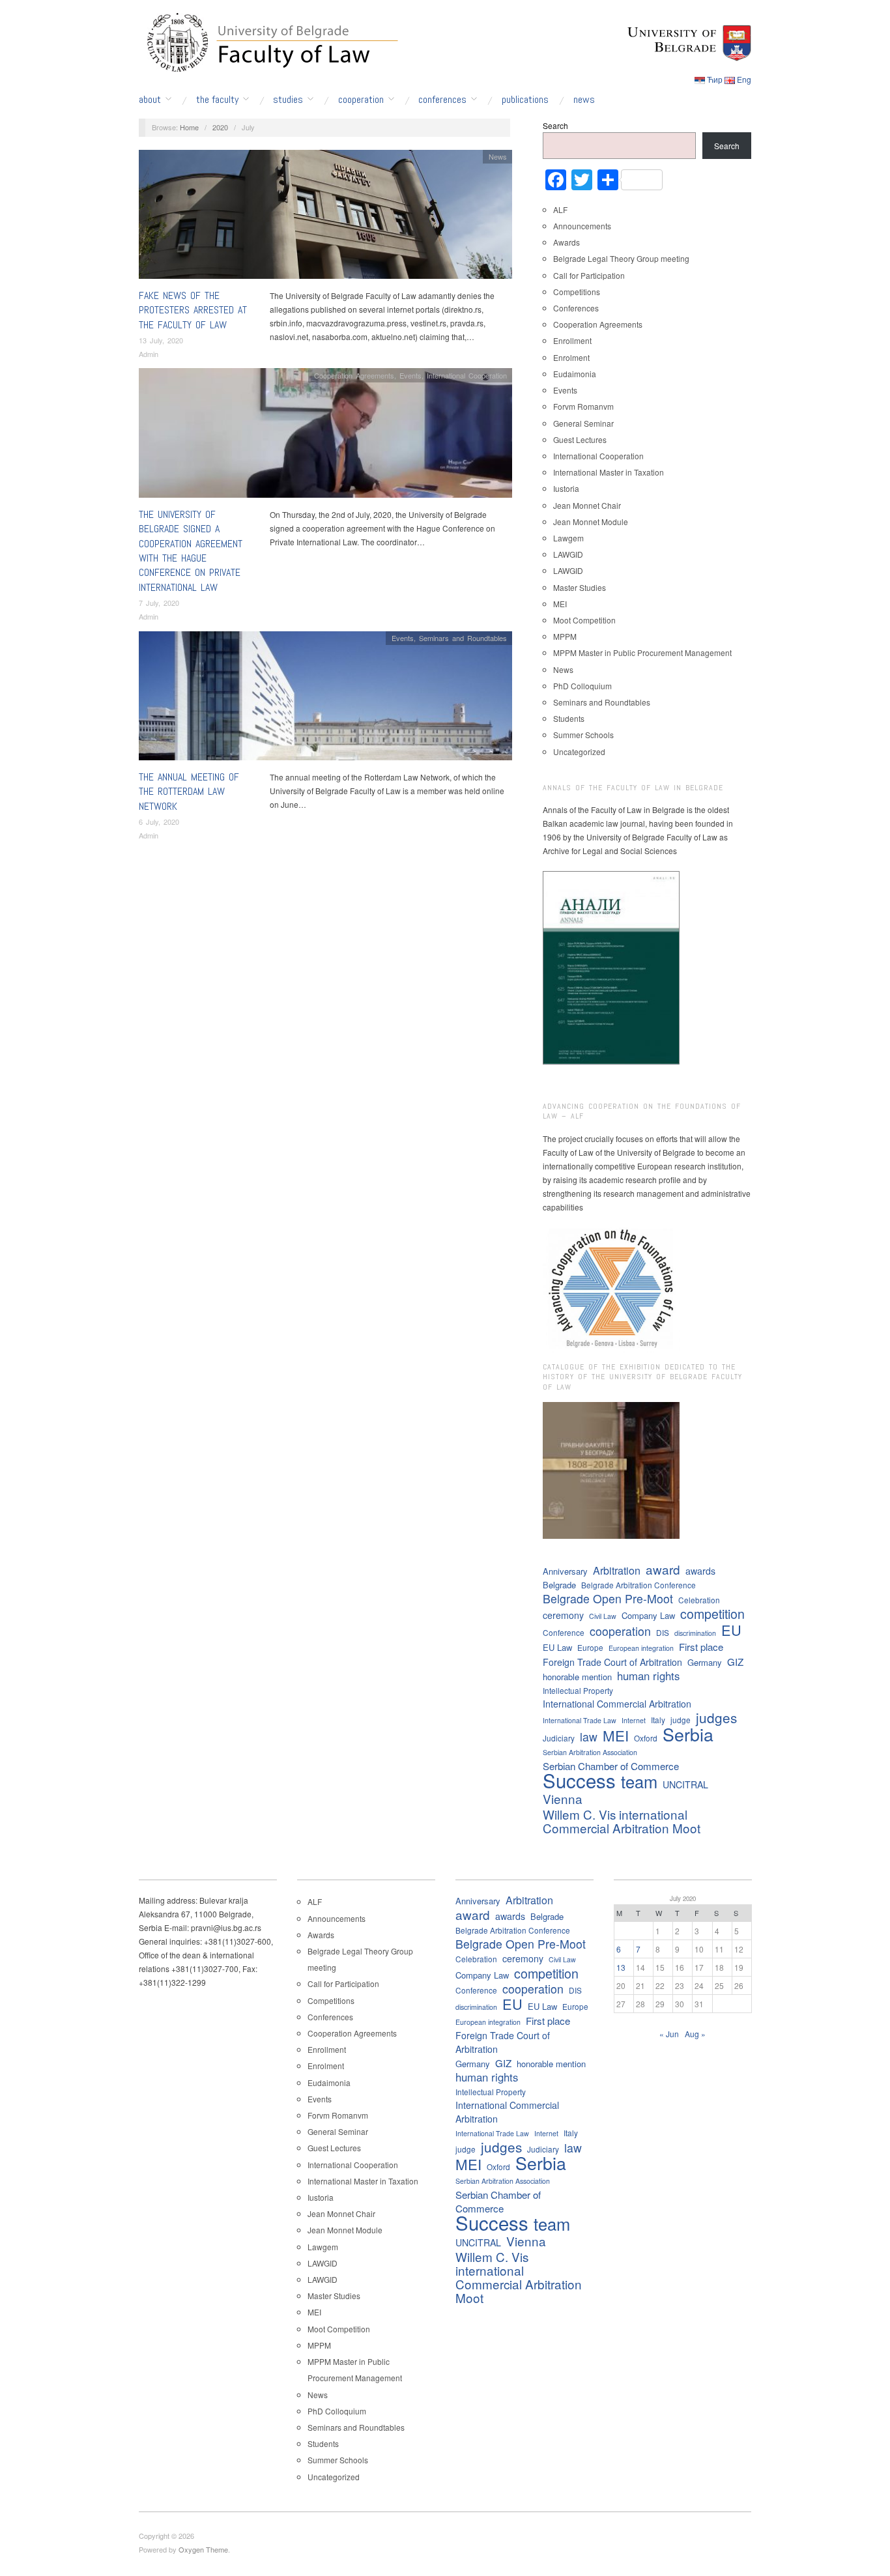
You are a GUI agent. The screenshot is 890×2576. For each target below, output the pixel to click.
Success (579, 1780)
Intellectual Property (578, 1690)
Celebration (699, 1600)
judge (681, 1720)
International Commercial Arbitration (617, 1704)
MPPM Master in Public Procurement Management (642, 652)
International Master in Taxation (609, 472)
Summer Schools (583, 735)
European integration (641, 1648)
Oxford (646, 1738)
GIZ (735, 1662)
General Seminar (583, 423)
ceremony (563, 1615)
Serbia (688, 1734)
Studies (288, 100)
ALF (560, 209)
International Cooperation (467, 375)
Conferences (442, 100)
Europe (590, 1647)
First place (701, 1647)
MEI (560, 604)
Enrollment (572, 340)
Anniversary (565, 1571)
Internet (634, 1720)
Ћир (715, 79)
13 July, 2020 (161, 340)
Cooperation (361, 100)
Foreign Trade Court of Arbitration (612, 1662)
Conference (564, 1632)
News (584, 100)
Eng (744, 79)
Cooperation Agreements (354, 375)
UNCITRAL (685, 1784)
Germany (705, 1662)
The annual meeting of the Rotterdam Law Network (189, 792)
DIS (663, 1632)
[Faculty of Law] (269, 40)
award (663, 1569)
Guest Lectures (580, 439)
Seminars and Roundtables (463, 638)
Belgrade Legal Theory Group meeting (621, 258)
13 (621, 1967)
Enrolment (571, 357)
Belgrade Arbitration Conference (639, 1585)
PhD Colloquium (582, 686)
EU (731, 1630)
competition (712, 1613)
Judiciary (559, 1738)
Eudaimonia (575, 374)
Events (410, 375)
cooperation (620, 1631)
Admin (149, 354)
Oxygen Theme (203, 2549)
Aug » (695, 2034)
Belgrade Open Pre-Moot (608, 1598)
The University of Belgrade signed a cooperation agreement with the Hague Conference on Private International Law (191, 551)
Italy (658, 1720)
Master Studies (580, 587)
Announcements (582, 226)
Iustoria (566, 488)
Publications (525, 100)
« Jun (669, 2034)
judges (716, 1718)
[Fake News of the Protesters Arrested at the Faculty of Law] (325, 217)
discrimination (695, 1633)
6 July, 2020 (159, 822)
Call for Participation (589, 275)
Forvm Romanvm (583, 406)
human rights (648, 1676)
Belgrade (559, 1585)
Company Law (648, 1615)
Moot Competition (584, 620)
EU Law (557, 1647)
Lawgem (568, 538)
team (639, 1782)
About (150, 100)
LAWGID (568, 554)
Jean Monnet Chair (587, 505)
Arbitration (617, 1570)
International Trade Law (580, 1720)
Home (189, 127)
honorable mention (577, 1677)
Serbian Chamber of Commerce (611, 1766)
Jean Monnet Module (591, 522)
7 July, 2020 (159, 603)
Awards (567, 242)
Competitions (577, 292)
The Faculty (217, 100)
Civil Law (603, 1616)
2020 (220, 127)
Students (569, 718)
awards (700, 1571)
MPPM (565, 636)
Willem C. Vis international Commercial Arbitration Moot (622, 1821)
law (589, 1737)
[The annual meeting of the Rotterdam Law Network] (325, 699)
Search (555, 125)
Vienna (563, 1798)
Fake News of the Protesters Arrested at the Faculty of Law (193, 310)
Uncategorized (579, 751)
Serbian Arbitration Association (590, 1752)
